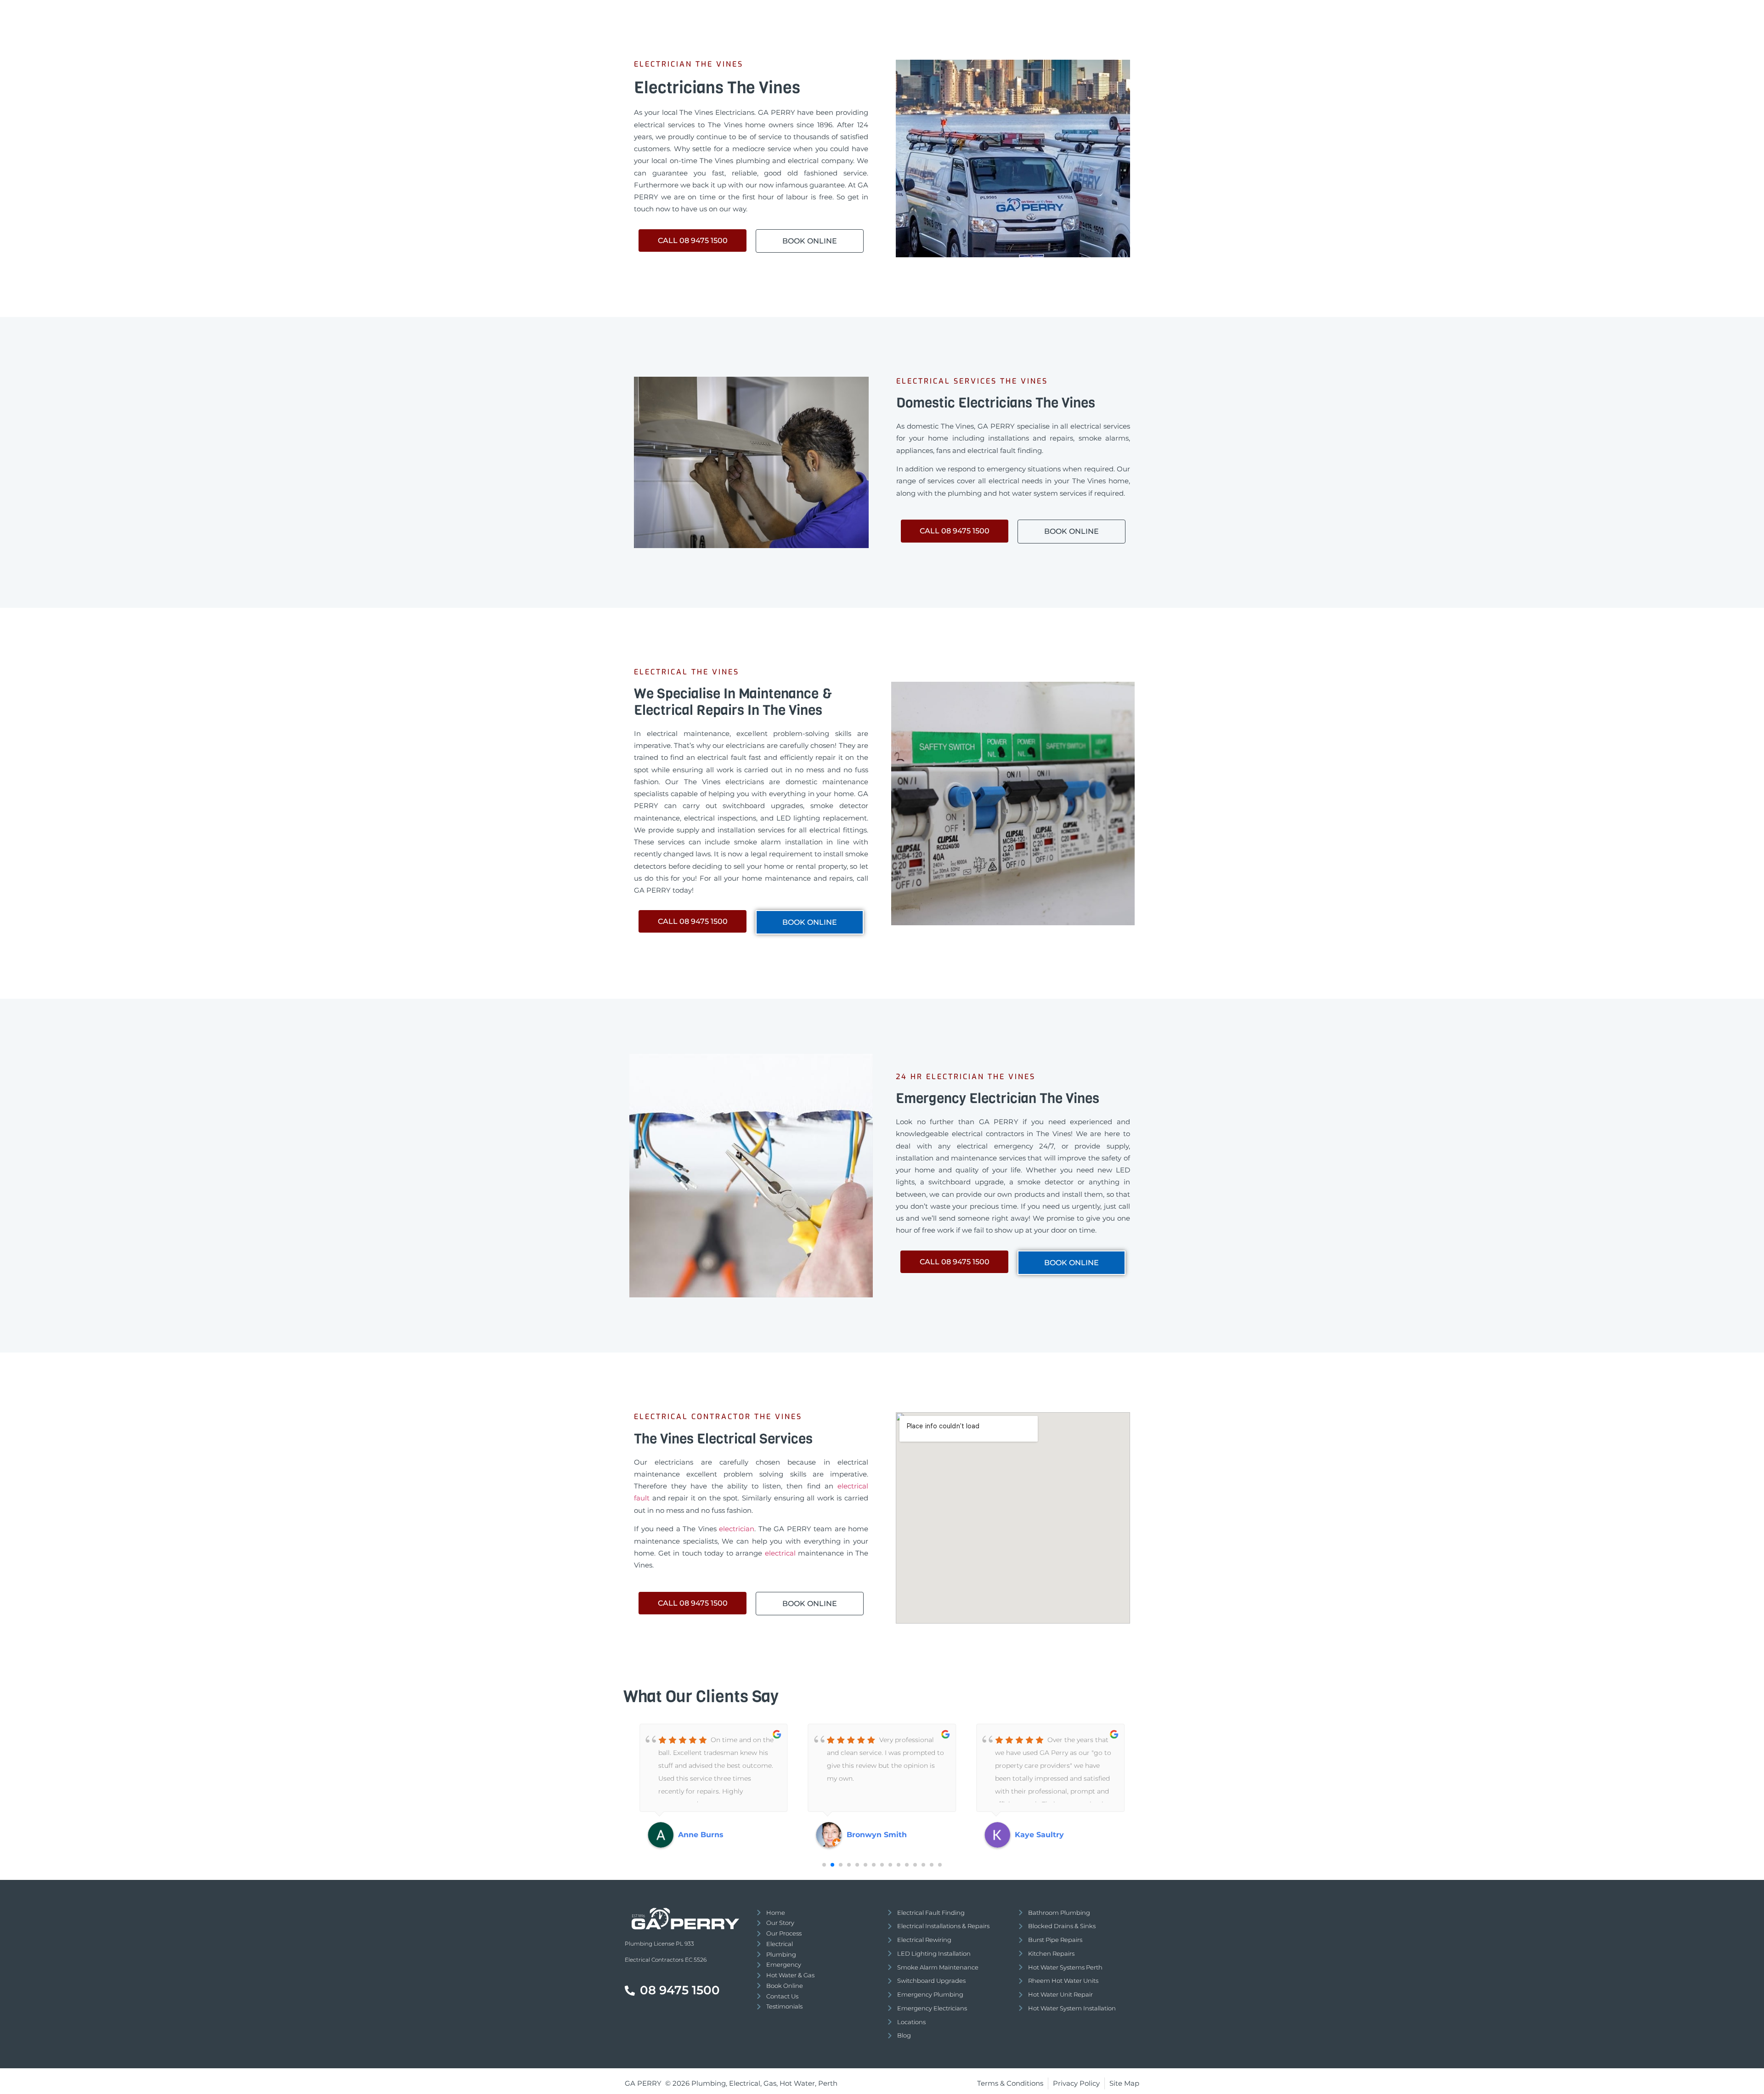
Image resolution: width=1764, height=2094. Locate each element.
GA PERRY (643, 2083)
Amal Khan (1036, 1835)
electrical (782, 1553)
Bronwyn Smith (708, 1835)
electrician (737, 1529)
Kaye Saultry (871, 1835)
